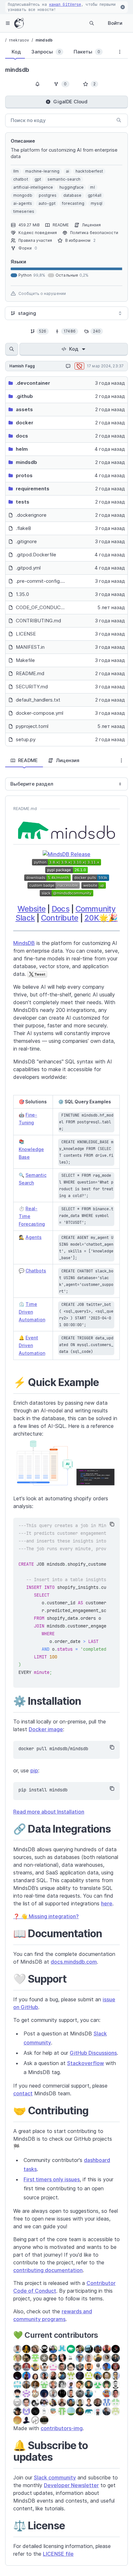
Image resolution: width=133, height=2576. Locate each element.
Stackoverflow (86, 2063)
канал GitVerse (65, 5)
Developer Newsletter (71, 2485)
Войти (115, 23)
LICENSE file (58, 2554)
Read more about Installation (49, 1812)
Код (74, 349)
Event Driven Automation (32, 1345)
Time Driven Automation (32, 1312)
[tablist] (58, 53)
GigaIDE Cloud (70, 102)
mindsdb (44, 40)
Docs (61, 909)
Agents (34, 1237)
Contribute (60, 918)
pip (34, 1770)
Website (31, 909)
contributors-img (62, 2428)
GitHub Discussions (93, 2053)
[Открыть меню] (8, 23)
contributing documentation (48, 2270)
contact (23, 2093)
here (107, 1903)
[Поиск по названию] (12, 349)
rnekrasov (19, 40)
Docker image (46, 1729)
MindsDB (24, 943)
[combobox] (66, 313)
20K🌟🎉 (101, 918)
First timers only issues (52, 2179)
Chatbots (36, 1271)
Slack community (55, 2477)
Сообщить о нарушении (42, 293)
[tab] (15, 52)
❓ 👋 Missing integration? (46, 1916)
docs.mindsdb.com (74, 1962)
